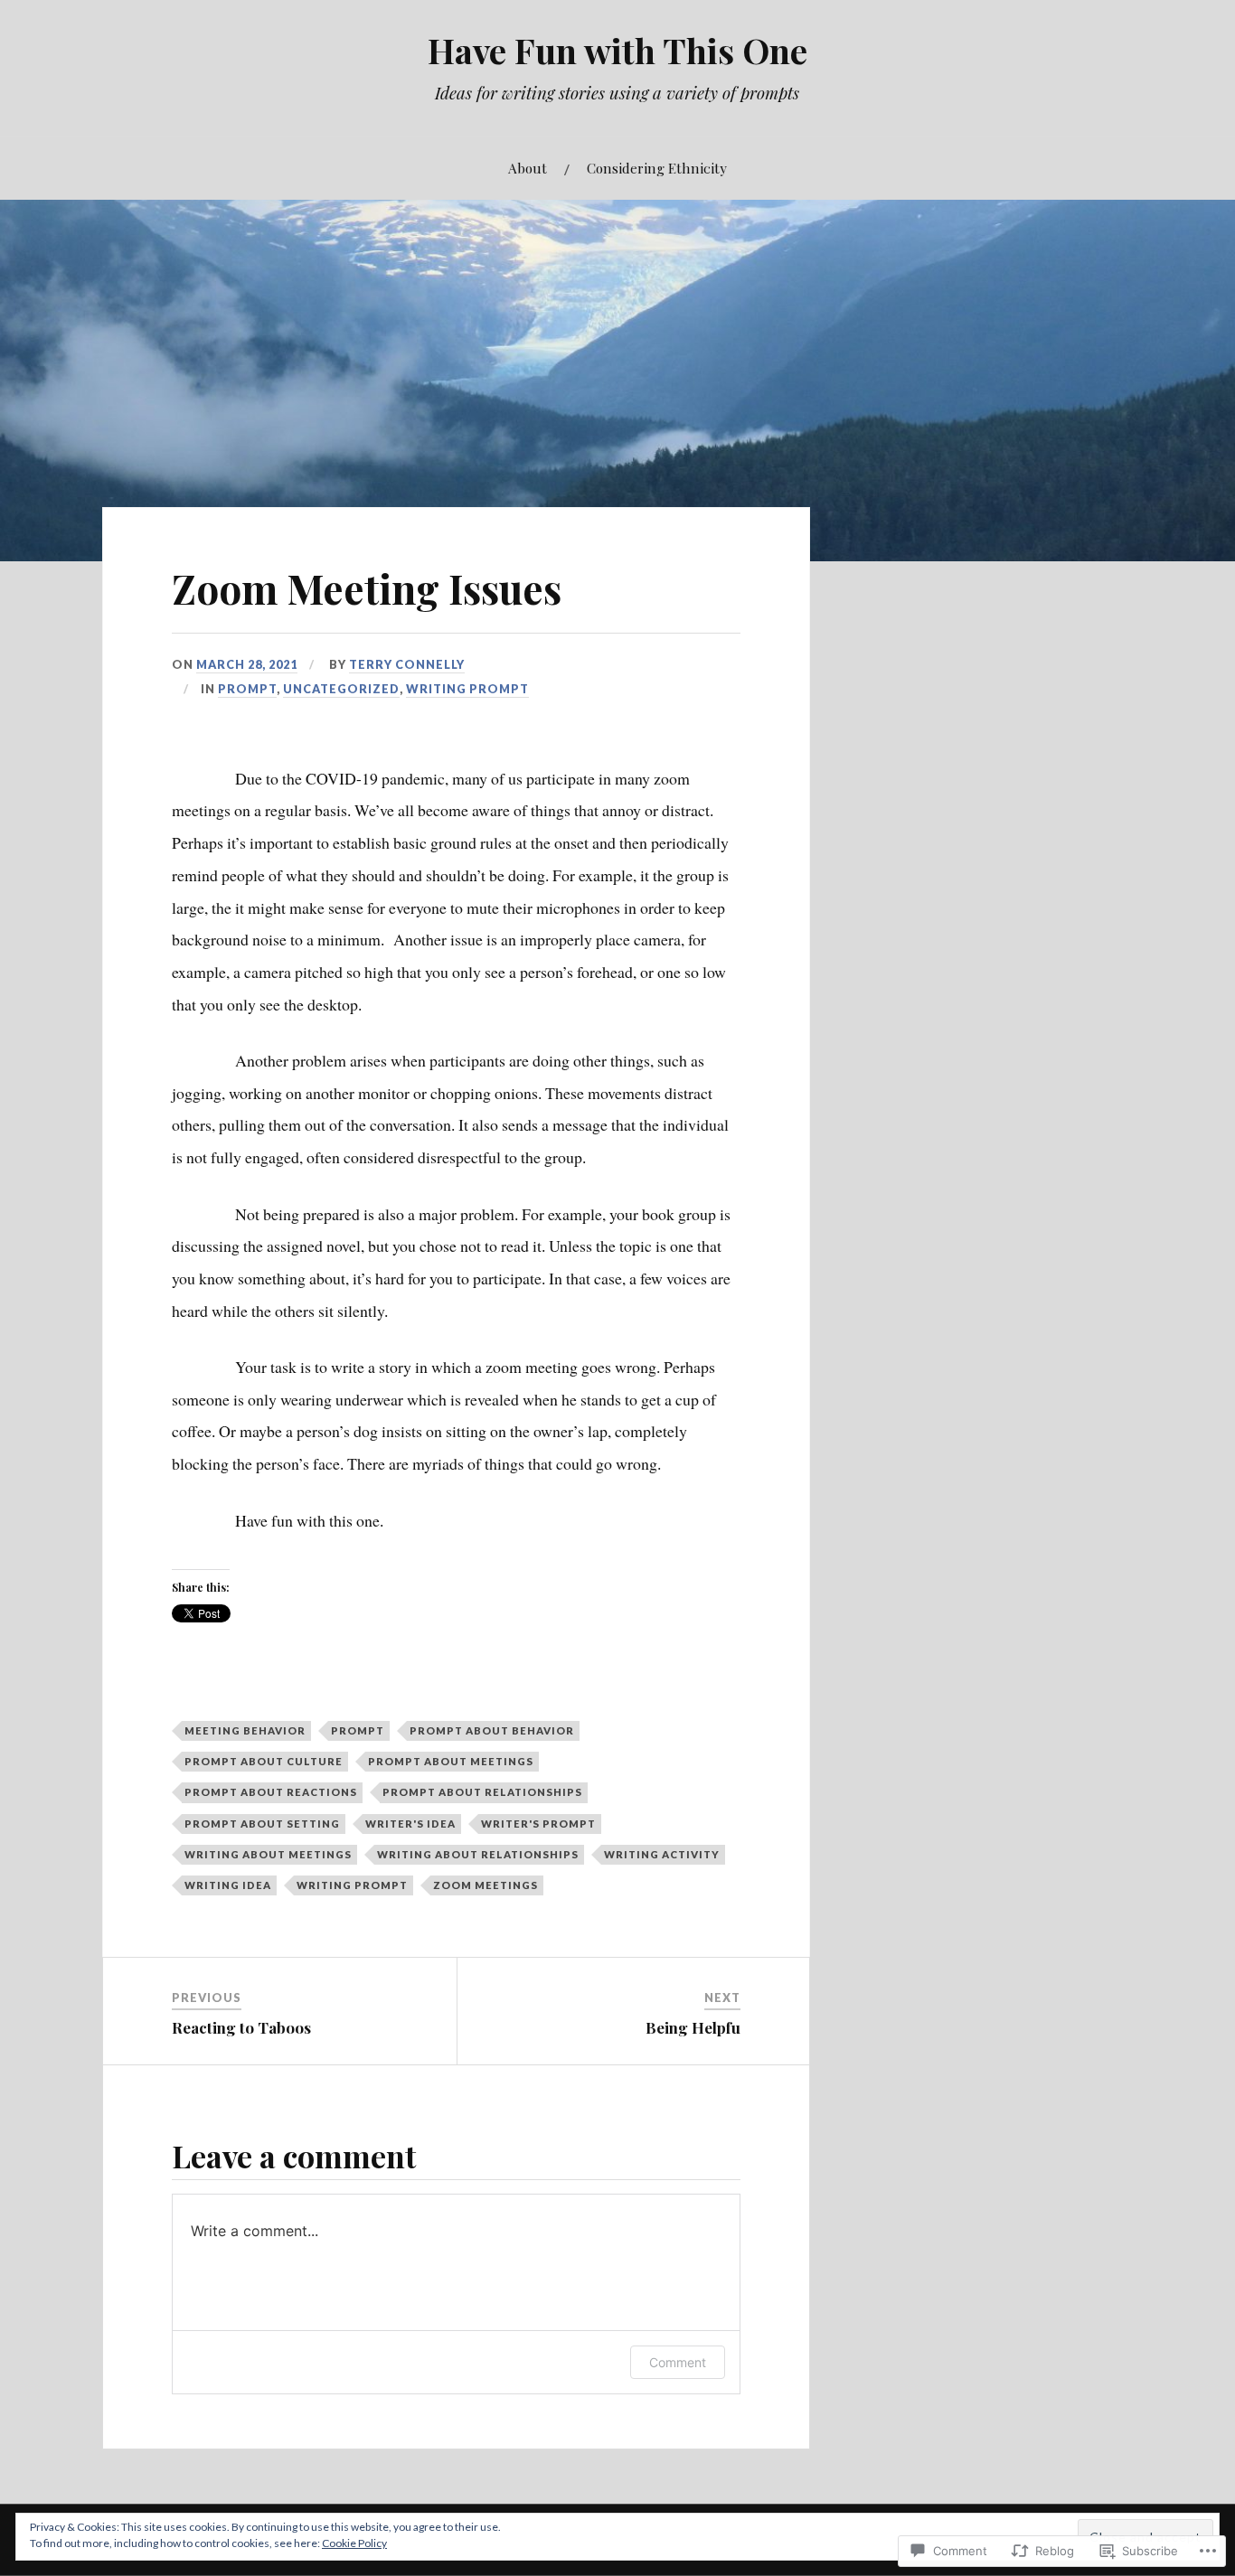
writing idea (228, 1885)
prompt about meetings (451, 1761)
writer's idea (410, 1824)
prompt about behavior (492, 1730)
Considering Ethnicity (657, 168)
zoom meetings (486, 1885)
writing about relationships (478, 1854)
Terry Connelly (407, 664)
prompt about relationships (482, 1792)
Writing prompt (467, 689)
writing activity (662, 1854)
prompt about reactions (271, 1792)
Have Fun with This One (617, 50)
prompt (247, 689)
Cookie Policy (354, 2543)
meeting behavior (245, 1730)
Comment (678, 2362)
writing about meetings (268, 1854)
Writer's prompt (538, 1824)
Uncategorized (341, 689)
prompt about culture (264, 1761)
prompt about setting (262, 1824)
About (528, 168)
